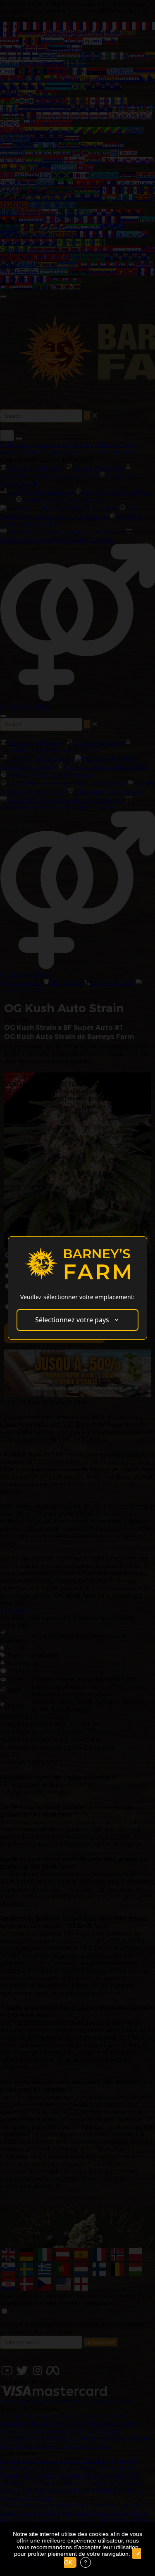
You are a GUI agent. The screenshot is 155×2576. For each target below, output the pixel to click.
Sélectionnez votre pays (72, 1320)
